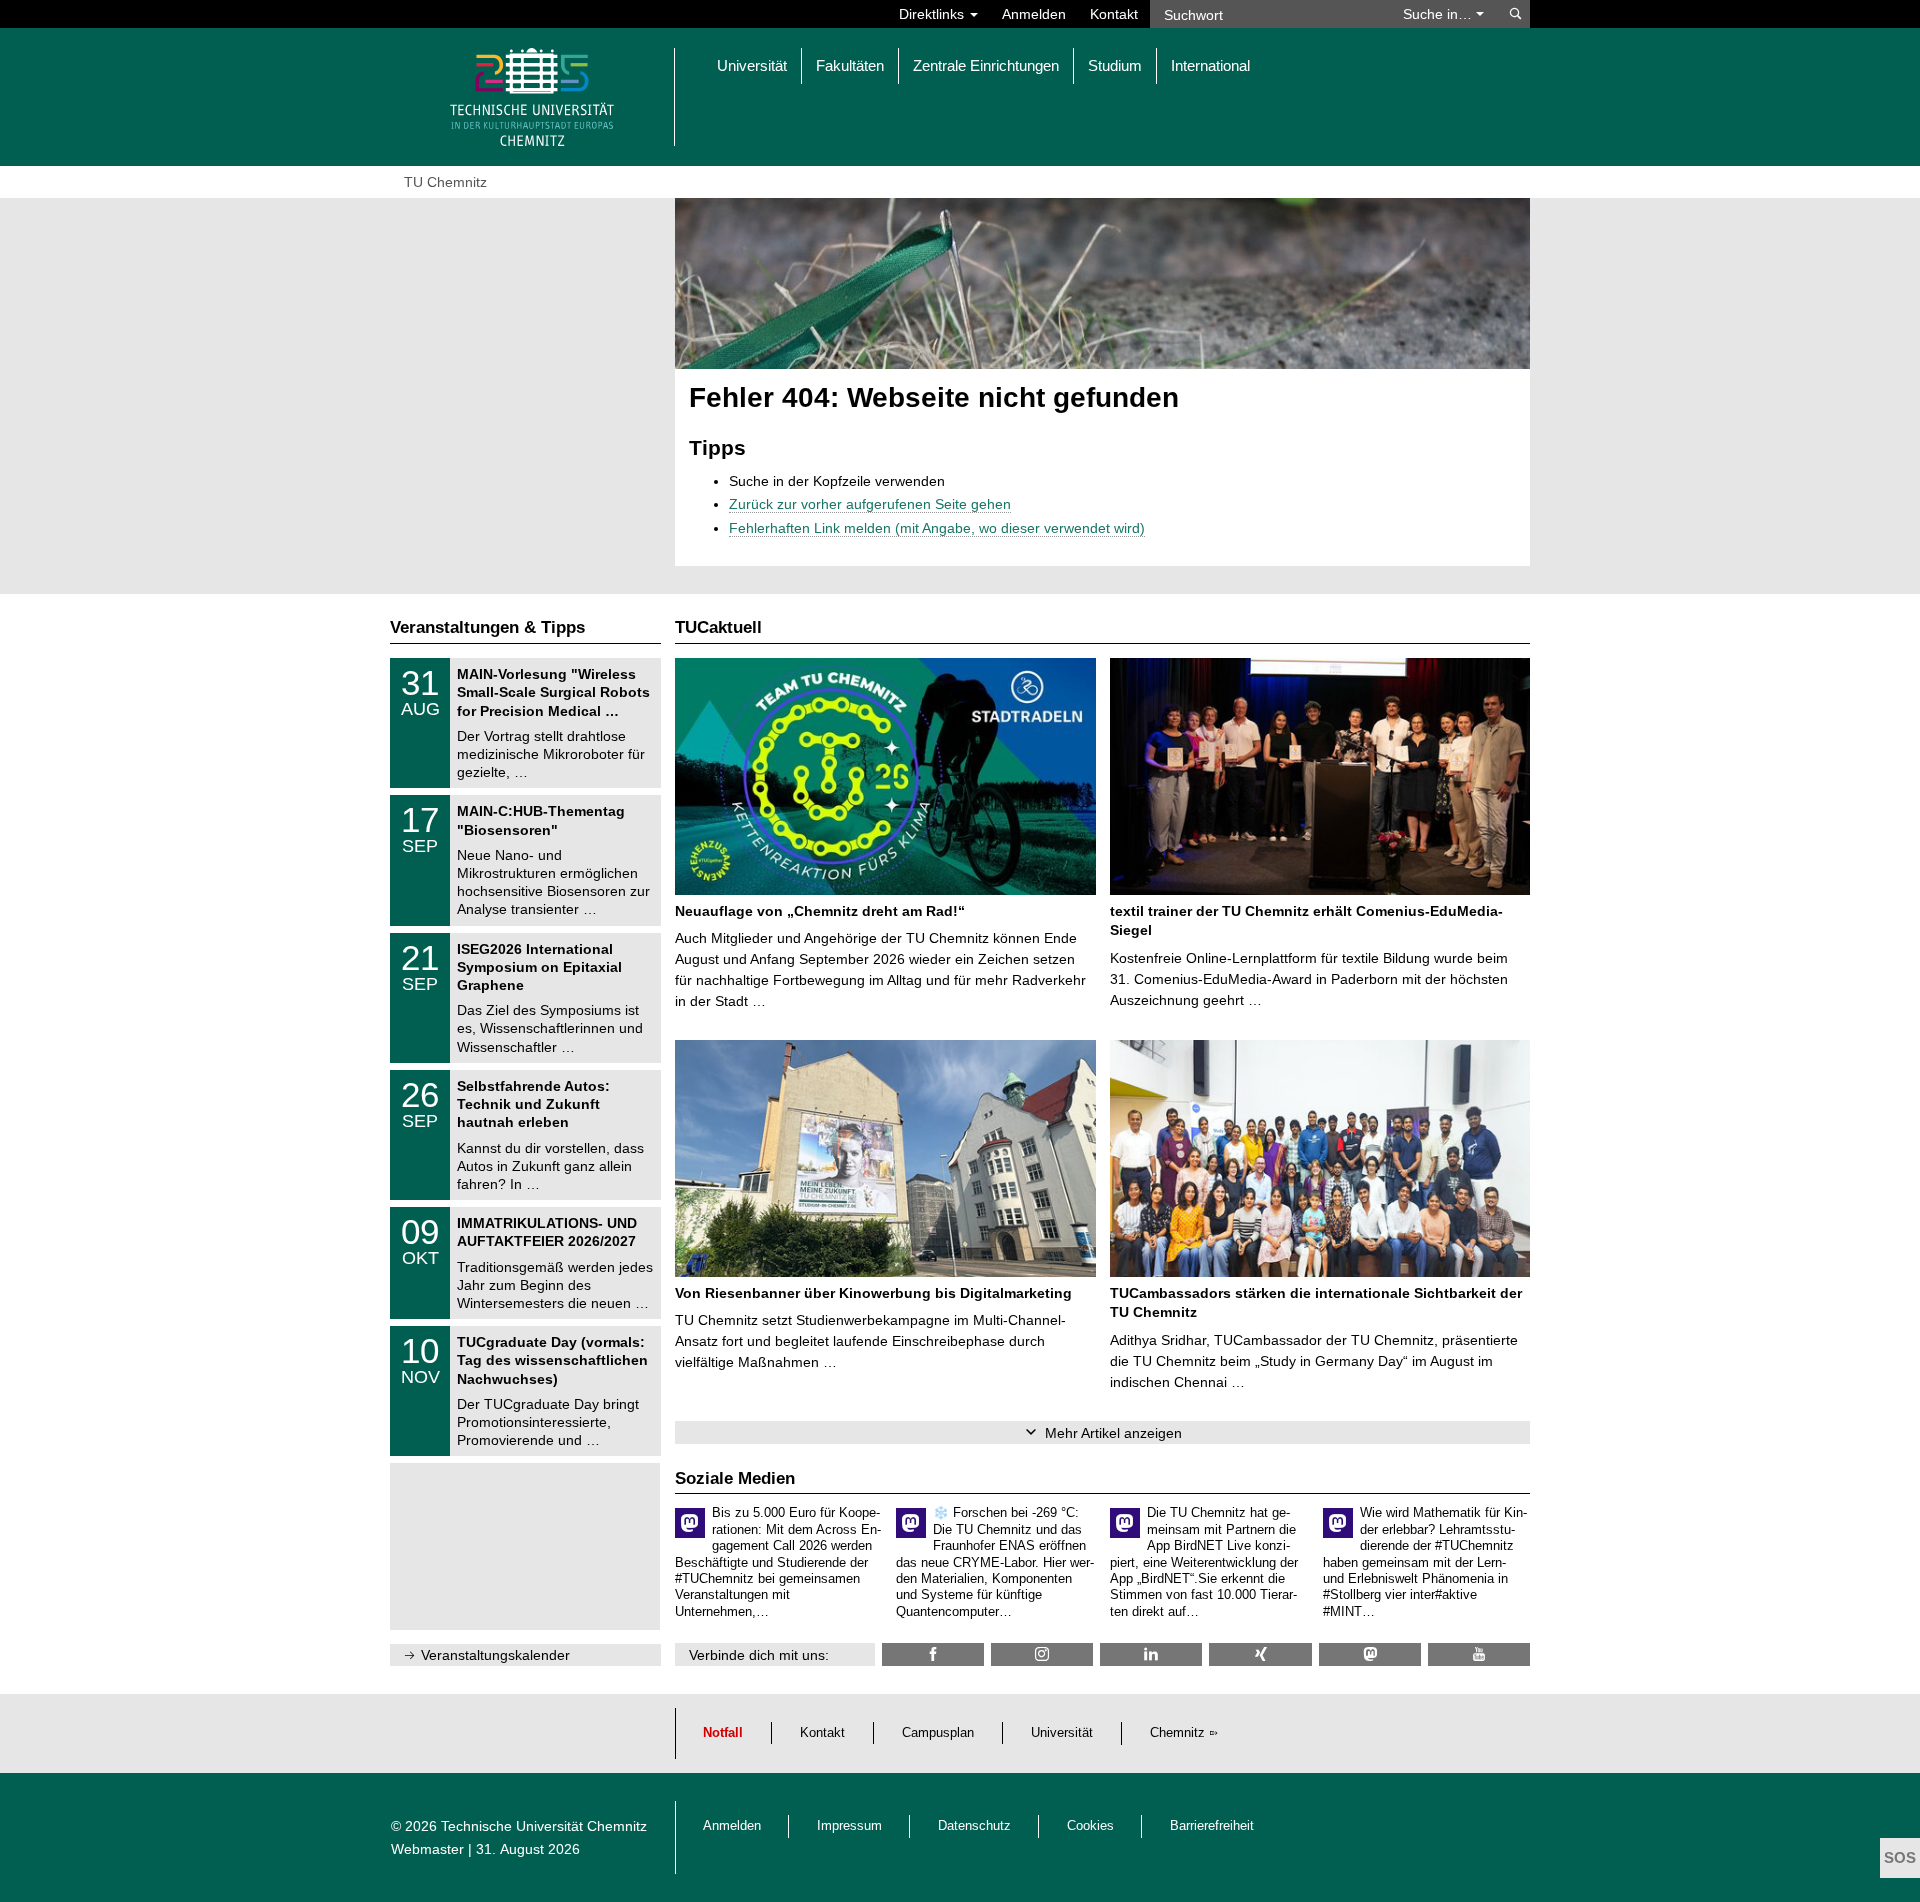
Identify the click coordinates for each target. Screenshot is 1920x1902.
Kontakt (1114, 14)
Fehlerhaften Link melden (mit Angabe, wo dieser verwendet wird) (937, 528)
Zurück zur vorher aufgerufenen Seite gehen (870, 504)
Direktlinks (933, 14)
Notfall (723, 1733)
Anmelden (1034, 14)
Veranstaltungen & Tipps (487, 627)
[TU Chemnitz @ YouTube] (1479, 1654)
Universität (1062, 1733)
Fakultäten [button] (850, 65)
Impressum (849, 1826)
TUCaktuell (718, 627)
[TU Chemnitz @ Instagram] (1042, 1654)
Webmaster (427, 1849)
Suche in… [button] (1439, 14)
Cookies (1090, 1826)
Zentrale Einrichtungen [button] (986, 65)
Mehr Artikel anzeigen (1113, 1433)
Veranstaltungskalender (495, 1655)
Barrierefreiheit (1212, 1826)
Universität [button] (752, 65)
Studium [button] (1115, 65)
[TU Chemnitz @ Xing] (1260, 1654)
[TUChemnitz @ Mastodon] (1370, 1654)
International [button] (1210, 65)
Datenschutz (974, 1826)
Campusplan (938, 1733)
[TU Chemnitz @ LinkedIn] (1151, 1654)
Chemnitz (1177, 1733)
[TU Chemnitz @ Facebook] (933, 1654)
